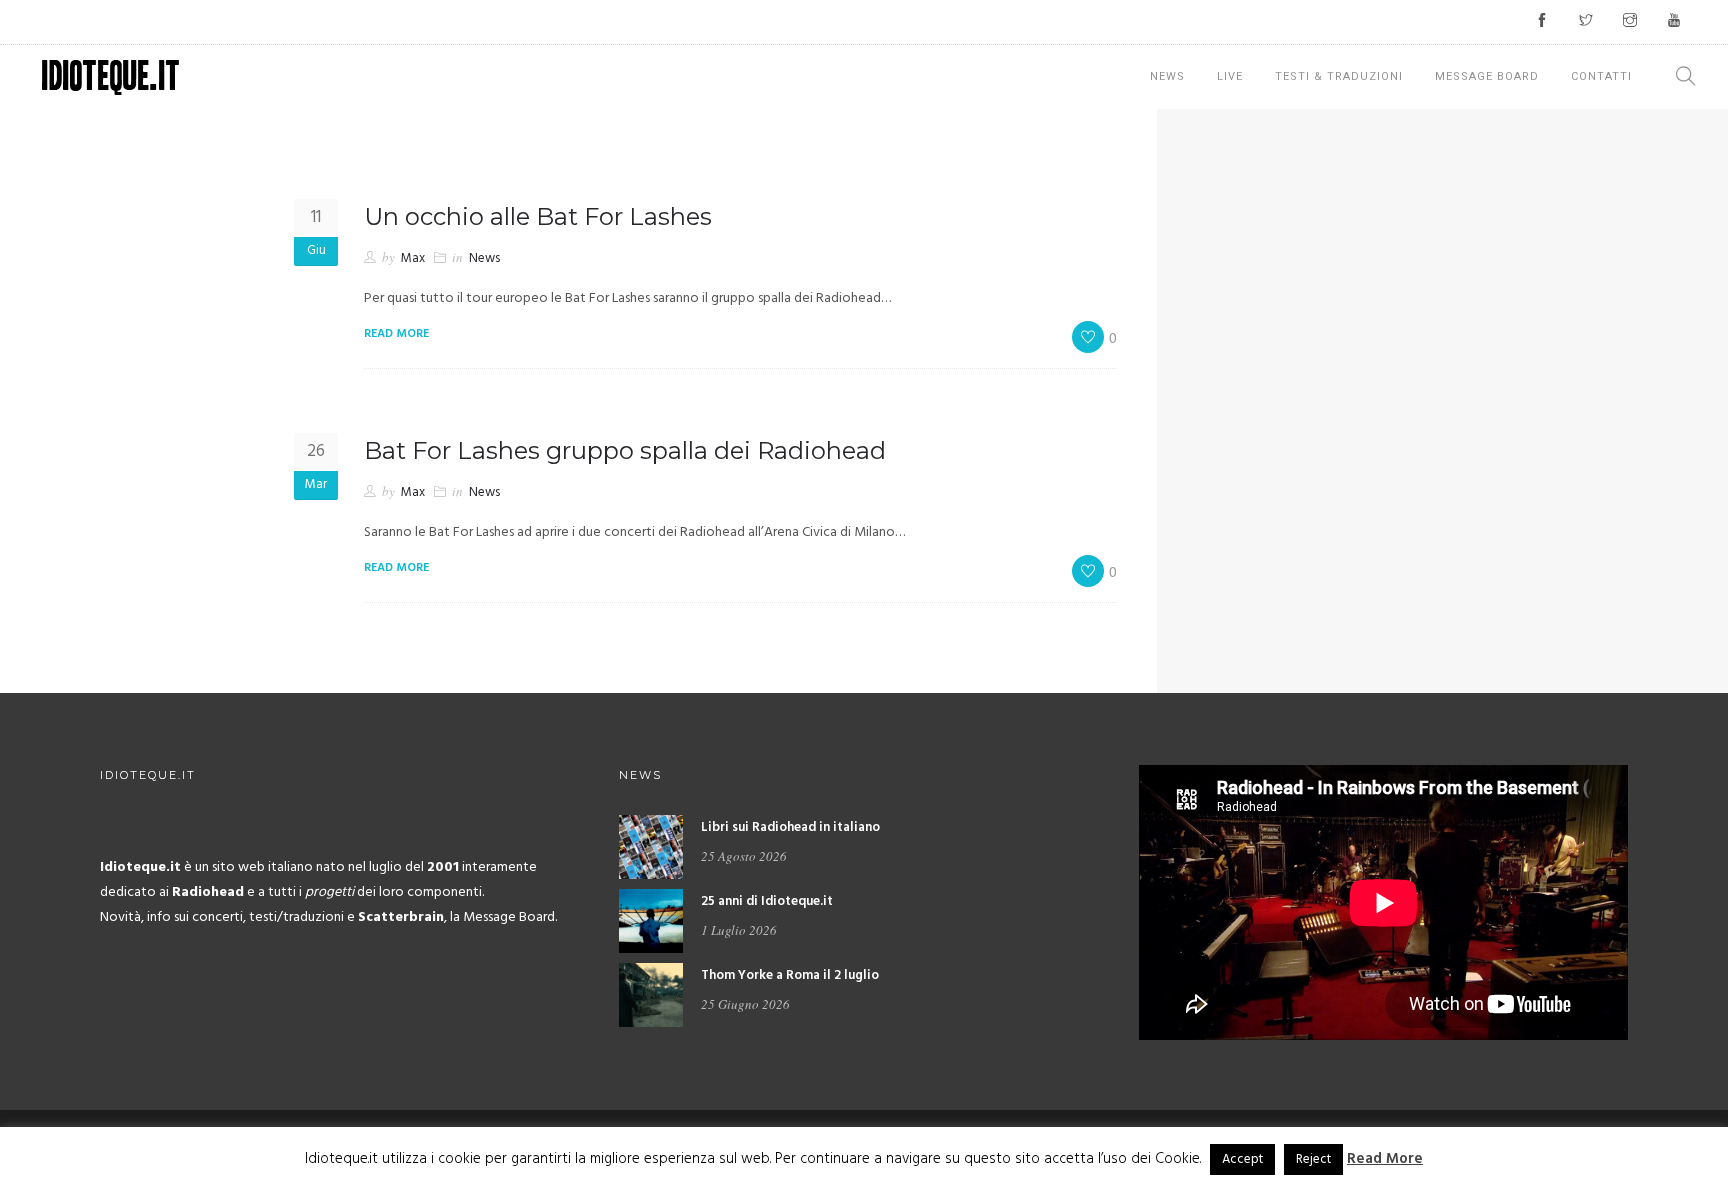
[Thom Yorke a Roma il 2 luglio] (651, 994)
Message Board (1487, 76)
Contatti (1601, 76)
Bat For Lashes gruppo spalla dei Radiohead (625, 450)
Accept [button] (1242, 1159)
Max (413, 258)
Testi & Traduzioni (1339, 76)
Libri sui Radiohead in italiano (790, 827)
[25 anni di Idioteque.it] (651, 920)
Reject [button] (1313, 1159)
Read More (1385, 1159)
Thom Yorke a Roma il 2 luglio (790, 975)
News (1167, 76)
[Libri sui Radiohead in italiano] (651, 846)
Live (1230, 76)
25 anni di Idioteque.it (767, 901)
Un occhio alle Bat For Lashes (538, 216)
